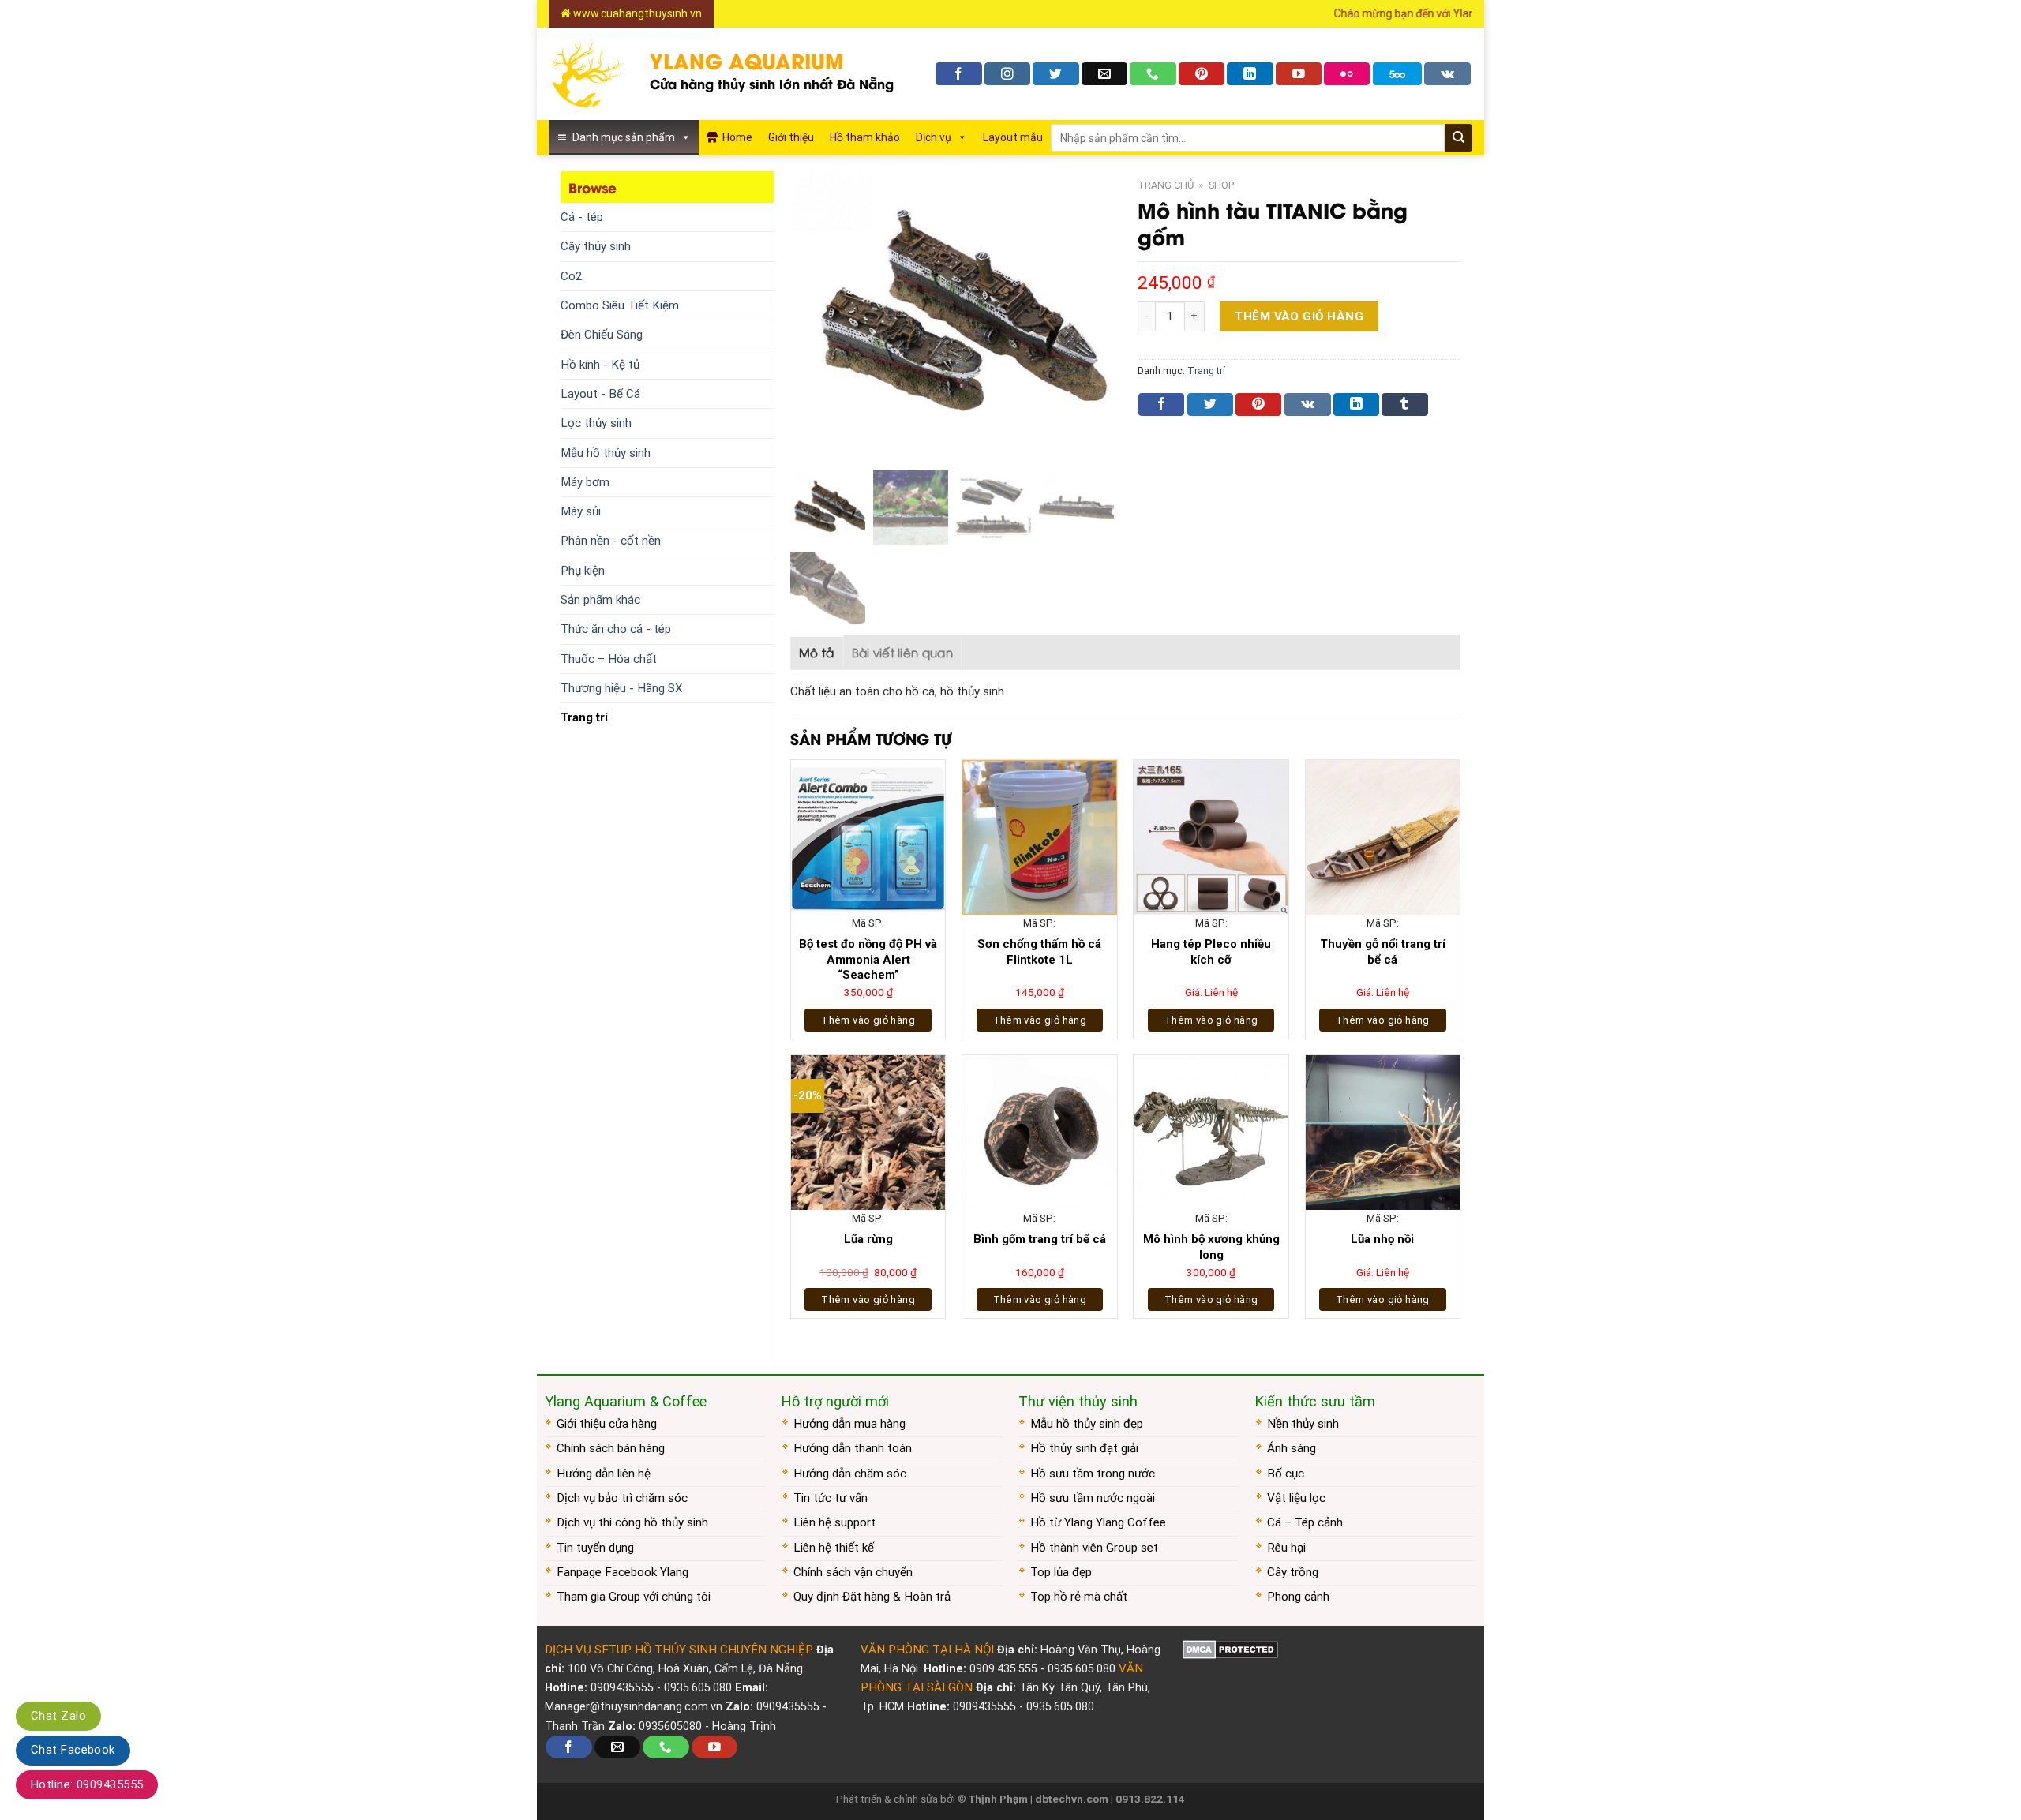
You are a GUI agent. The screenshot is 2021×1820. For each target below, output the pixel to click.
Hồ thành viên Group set (1094, 1548)
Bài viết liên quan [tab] (902, 652)
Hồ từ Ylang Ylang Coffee (1098, 1522)
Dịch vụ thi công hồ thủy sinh (632, 1522)
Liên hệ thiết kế (834, 1548)
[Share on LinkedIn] (1356, 404)
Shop (1221, 185)
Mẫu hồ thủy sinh (606, 453)
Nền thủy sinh (1303, 1424)
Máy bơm (585, 482)
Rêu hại (1286, 1548)
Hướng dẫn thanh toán (853, 1448)
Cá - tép (582, 217)
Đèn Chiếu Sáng (602, 335)
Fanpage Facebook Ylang (622, 1572)
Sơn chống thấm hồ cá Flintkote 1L (1039, 952)
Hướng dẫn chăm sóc (850, 1474)
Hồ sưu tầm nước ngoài (1093, 1498)
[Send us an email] (1104, 74)
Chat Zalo (58, 1716)
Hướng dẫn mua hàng (849, 1424)
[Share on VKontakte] (1308, 404)
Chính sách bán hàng (611, 1448)
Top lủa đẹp (1061, 1572)
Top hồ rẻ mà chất (1079, 1597)
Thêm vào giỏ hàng (1299, 316)
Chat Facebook (73, 1750)
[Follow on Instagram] (1007, 74)
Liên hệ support (834, 1522)
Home (737, 137)
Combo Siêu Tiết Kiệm (620, 305)
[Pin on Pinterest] (1258, 404)
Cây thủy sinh (596, 246)
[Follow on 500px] (1397, 74)
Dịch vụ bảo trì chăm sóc (622, 1498)
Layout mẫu (1013, 137)
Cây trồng (1293, 1572)
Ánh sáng (1292, 1448)
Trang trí (584, 717)
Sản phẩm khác (600, 600)
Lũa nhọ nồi (1382, 1239)
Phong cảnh (1298, 1597)
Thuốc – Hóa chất (609, 659)
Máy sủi (581, 511)
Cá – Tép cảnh (1305, 1522)
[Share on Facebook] (1161, 404)
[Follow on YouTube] (1299, 74)
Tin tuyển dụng (595, 1548)
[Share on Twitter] (1210, 404)
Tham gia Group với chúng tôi (634, 1597)
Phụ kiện (583, 571)
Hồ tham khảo (865, 137)
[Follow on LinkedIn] (1250, 74)
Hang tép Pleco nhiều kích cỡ (1211, 952)
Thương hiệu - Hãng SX (622, 688)
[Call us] (1153, 74)
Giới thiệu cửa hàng (607, 1424)
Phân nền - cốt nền (611, 541)
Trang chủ (1166, 185)
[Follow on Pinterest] (1202, 74)
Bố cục (1286, 1474)
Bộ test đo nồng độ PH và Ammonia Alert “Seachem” (868, 959)
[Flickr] (1347, 74)
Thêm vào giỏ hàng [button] (868, 1020)
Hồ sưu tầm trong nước (1093, 1474)
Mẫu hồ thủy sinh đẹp (1087, 1424)
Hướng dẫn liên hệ (604, 1474)
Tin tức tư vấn (831, 1498)
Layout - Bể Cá (600, 394)
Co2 (572, 276)
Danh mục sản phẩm (624, 137)
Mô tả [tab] (817, 652)
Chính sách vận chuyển (853, 1572)
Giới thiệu (791, 137)
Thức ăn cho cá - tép (616, 629)
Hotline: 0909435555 (87, 1784)
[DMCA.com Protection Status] (1230, 1650)
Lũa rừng (868, 1239)
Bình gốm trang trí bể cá (1040, 1239)
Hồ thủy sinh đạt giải (1084, 1448)
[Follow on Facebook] (958, 74)
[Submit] (1459, 138)
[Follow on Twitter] (1055, 74)
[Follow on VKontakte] (1447, 74)
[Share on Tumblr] (1404, 404)
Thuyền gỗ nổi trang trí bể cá (1383, 952)
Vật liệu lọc (1296, 1498)
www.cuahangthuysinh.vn (636, 13)
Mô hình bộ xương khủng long (1211, 1247)
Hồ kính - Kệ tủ (600, 365)
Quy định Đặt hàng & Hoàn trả (872, 1597)
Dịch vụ (934, 137)
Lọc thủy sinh (596, 423)
